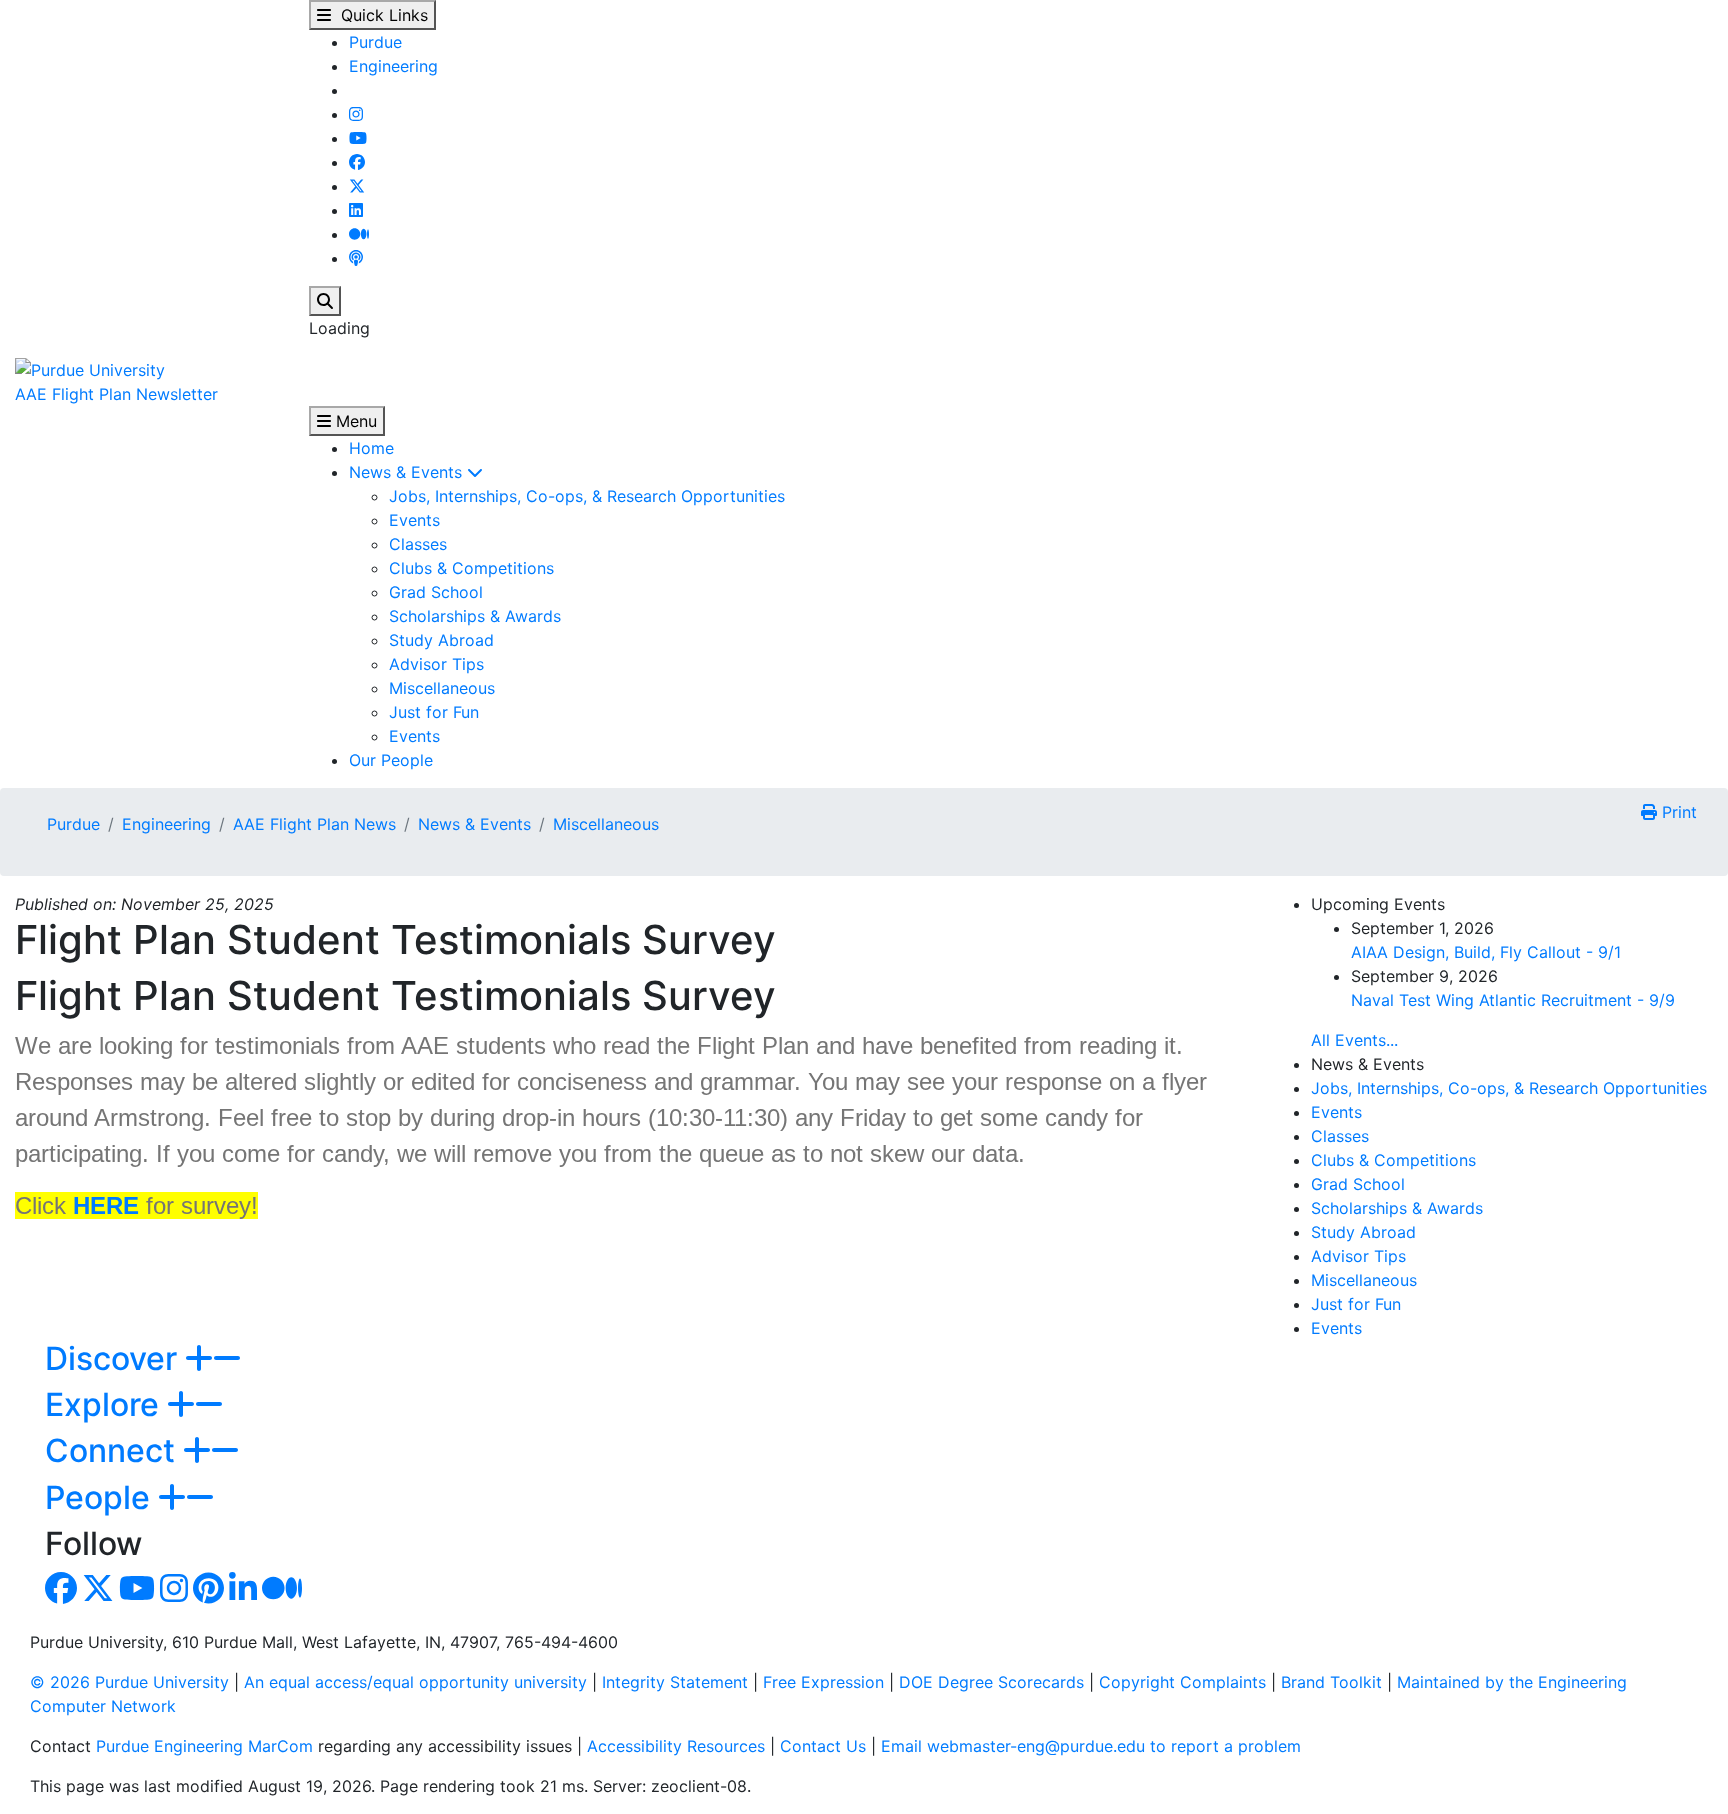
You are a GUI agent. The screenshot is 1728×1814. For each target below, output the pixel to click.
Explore (106, 1404)
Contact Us (823, 1746)
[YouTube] (358, 138)
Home (371, 448)
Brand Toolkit (1331, 1682)
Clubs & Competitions (471, 568)
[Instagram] (356, 114)
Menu (354, 421)
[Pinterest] (208, 1594)
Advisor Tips (436, 664)
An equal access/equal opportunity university (415, 1682)
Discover (115, 1358)
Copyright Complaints (1182, 1682)
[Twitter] (357, 186)
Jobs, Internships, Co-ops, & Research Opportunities (587, 496)
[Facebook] (357, 162)
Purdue (375, 42)
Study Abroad (441, 640)
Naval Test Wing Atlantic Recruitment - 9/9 (1513, 1000)
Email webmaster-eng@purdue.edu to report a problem (1091, 1746)
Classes (418, 544)
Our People (391, 760)
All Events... (1354, 1040)
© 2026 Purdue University (129, 1682)
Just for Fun (434, 712)
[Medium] (359, 234)
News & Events (408, 472)
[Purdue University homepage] (90, 368)
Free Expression (823, 1682)
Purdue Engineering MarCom (204, 1746)
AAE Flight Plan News (314, 824)
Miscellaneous (442, 688)
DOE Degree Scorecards (991, 1682)
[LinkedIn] (356, 210)
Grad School (436, 592)
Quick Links (379, 15)
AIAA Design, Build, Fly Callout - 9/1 (1486, 952)
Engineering (393, 66)
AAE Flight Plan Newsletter (116, 394)
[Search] (325, 301)
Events (414, 520)
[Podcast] (356, 258)
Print (1677, 812)
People (101, 1497)
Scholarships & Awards (475, 616)
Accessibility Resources (676, 1746)
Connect (114, 1450)
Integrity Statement (675, 1682)
